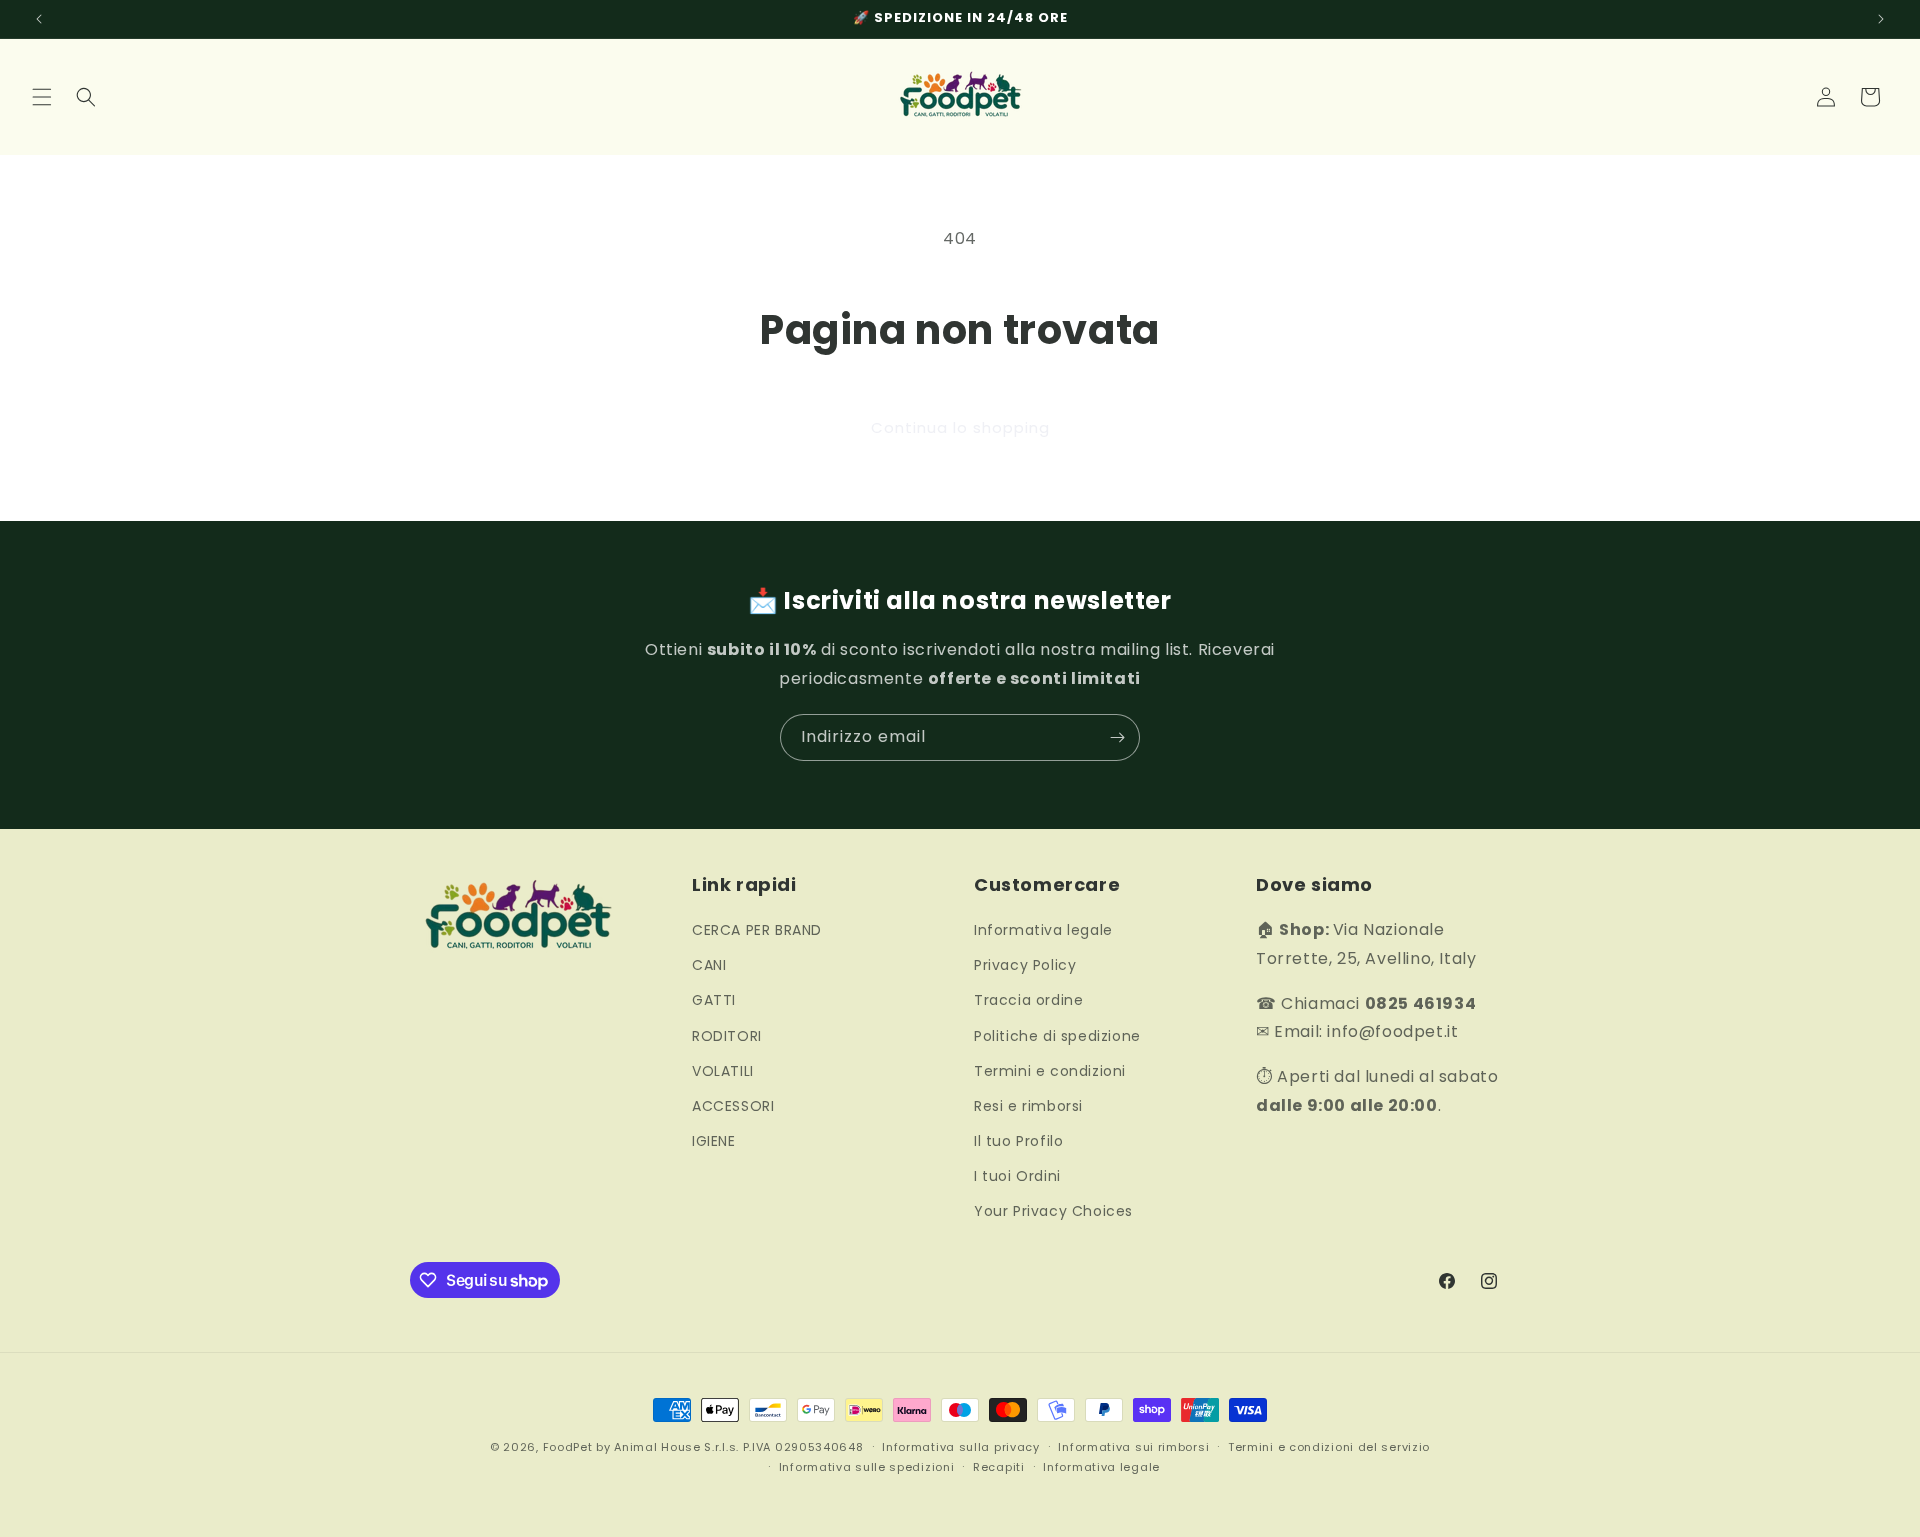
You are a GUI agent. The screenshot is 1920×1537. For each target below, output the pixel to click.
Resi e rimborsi (1028, 1106)
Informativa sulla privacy (961, 1447)
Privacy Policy (1025, 965)
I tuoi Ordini (1017, 1176)
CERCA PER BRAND (757, 930)
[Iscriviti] (1117, 737)
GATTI (714, 1000)
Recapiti (999, 1467)
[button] (42, 97)
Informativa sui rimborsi (1133, 1447)
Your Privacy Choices (1053, 1211)
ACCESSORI (733, 1106)
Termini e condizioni (1050, 1071)
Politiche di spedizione (1057, 1036)
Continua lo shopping (960, 427)
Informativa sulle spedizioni (867, 1467)
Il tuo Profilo (1018, 1141)
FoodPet (568, 1447)
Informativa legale (1043, 930)
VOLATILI (723, 1071)
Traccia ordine (1028, 1000)
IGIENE (714, 1141)
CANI (709, 965)
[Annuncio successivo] (1881, 19)
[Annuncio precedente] (39, 19)
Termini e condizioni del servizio (1329, 1447)
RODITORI (727, 1036)
